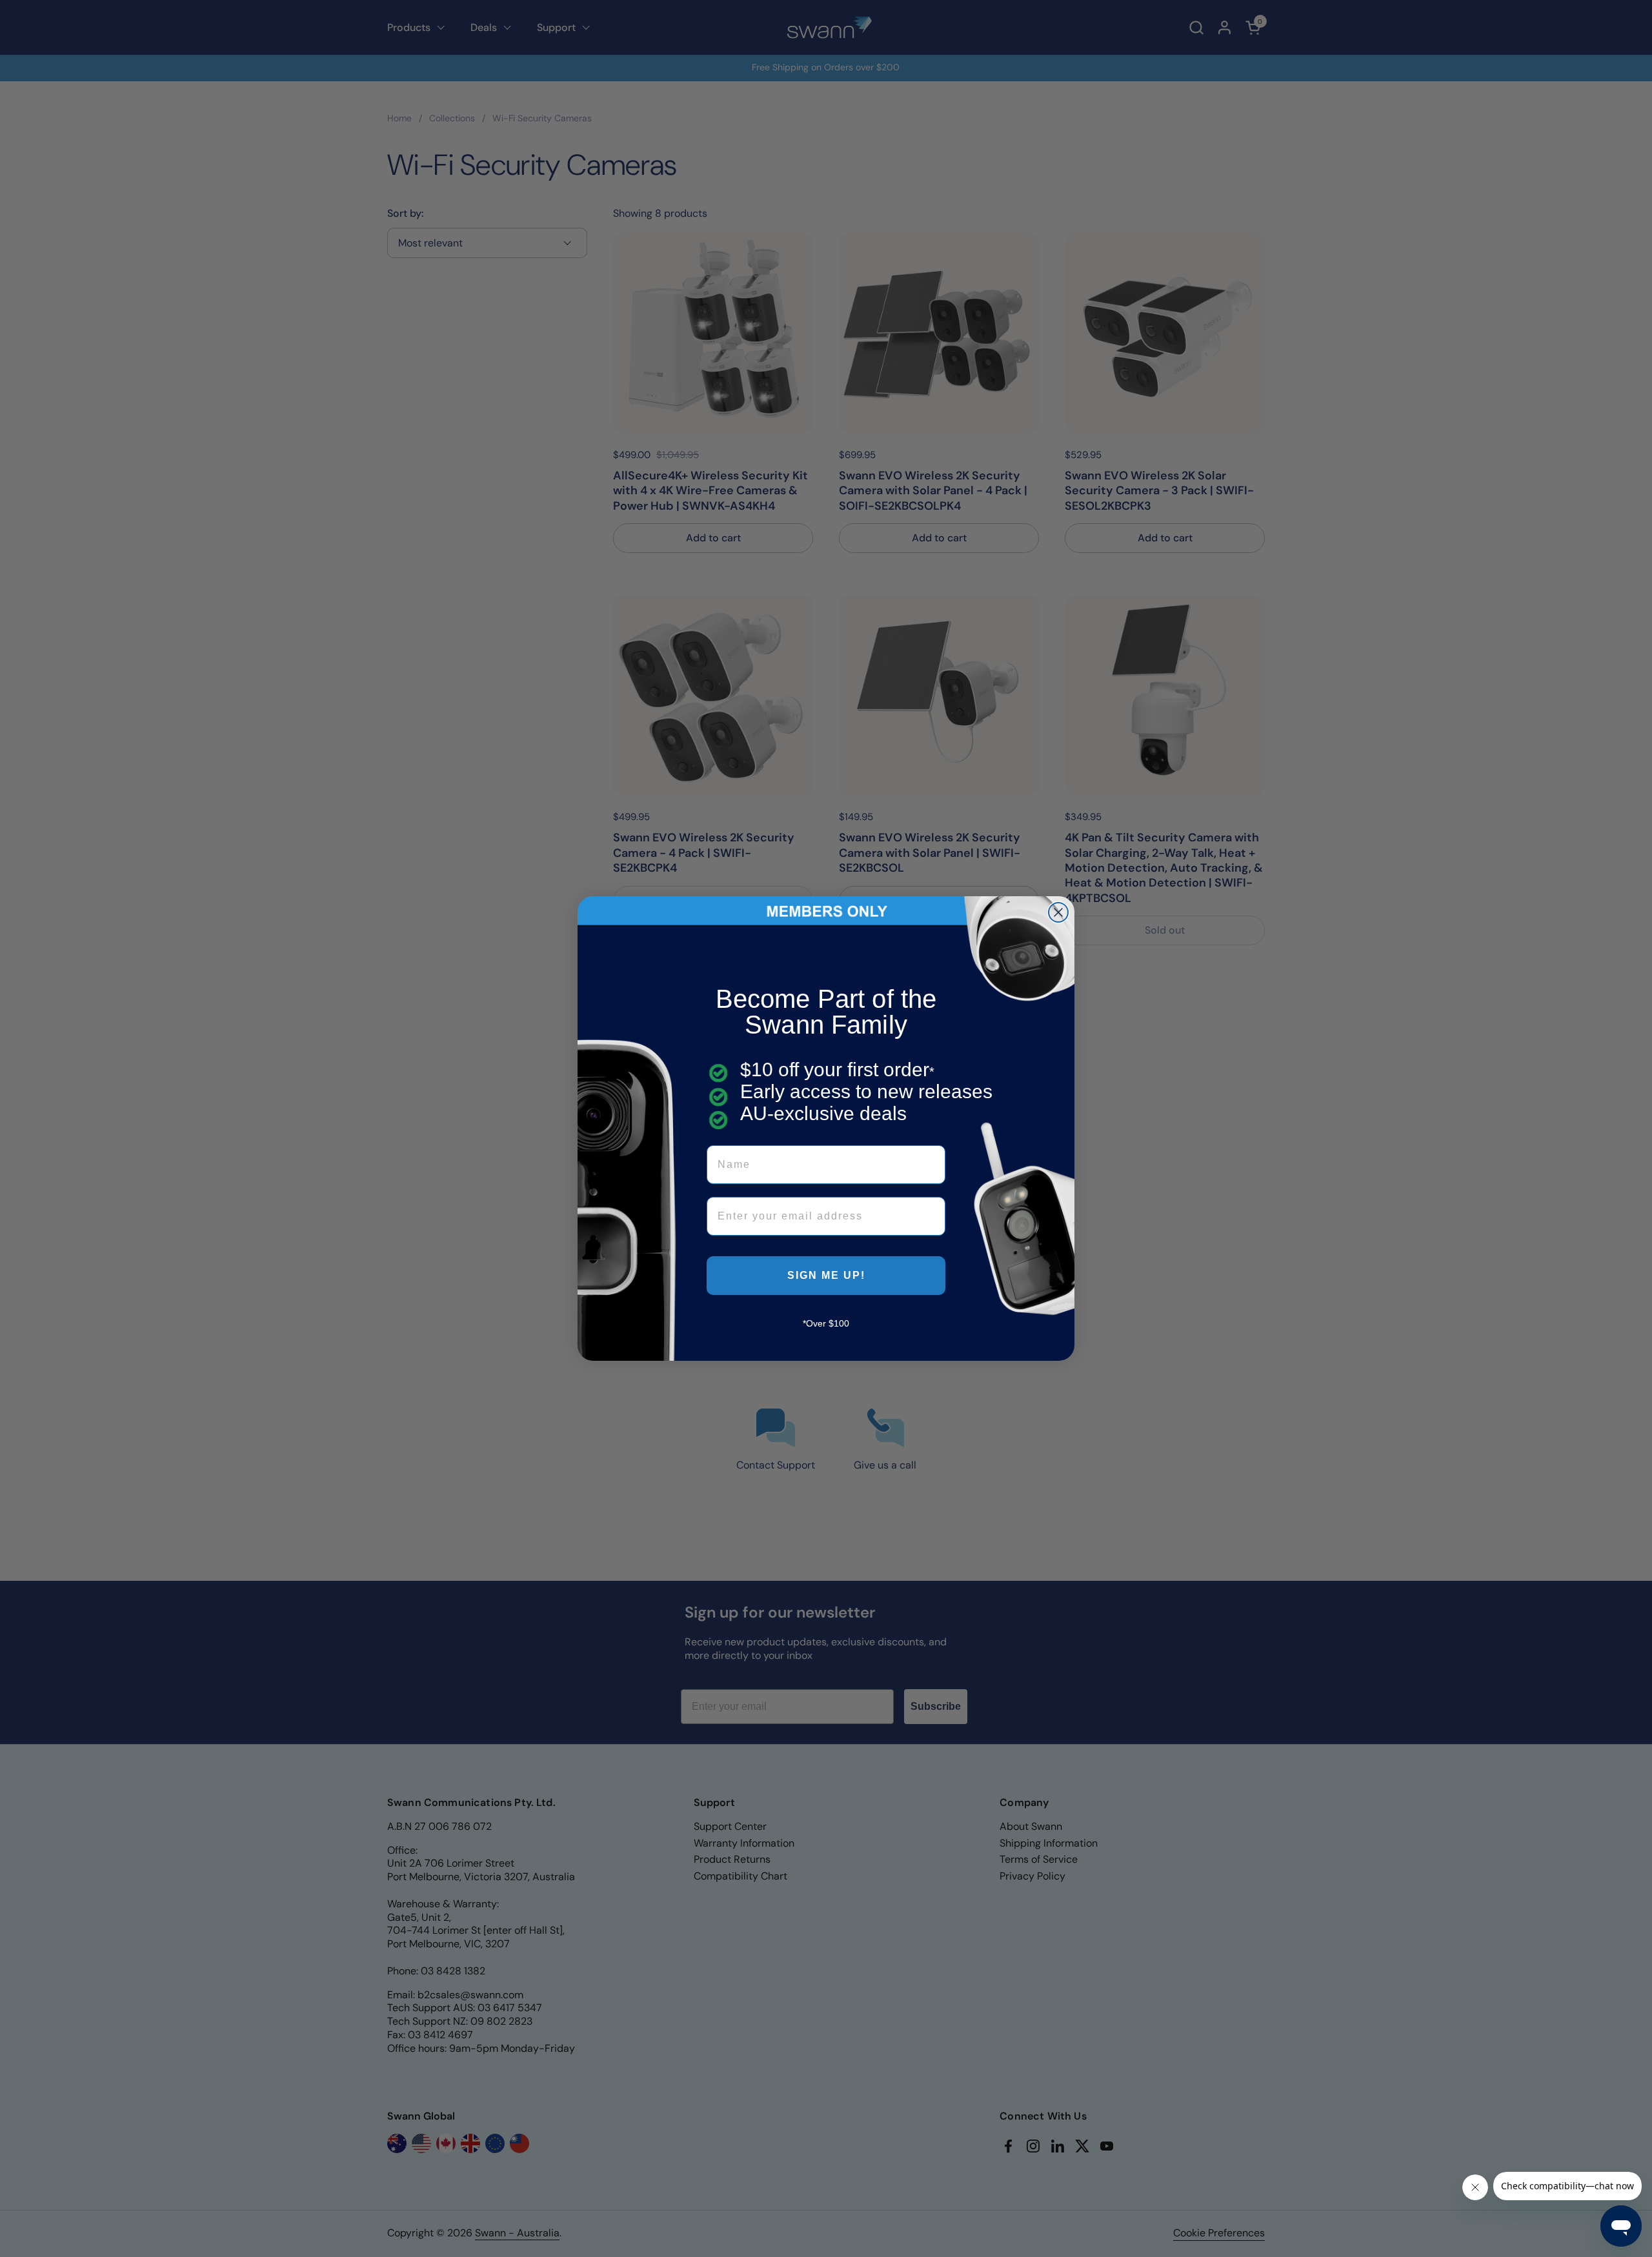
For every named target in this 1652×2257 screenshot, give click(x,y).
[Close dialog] (1058, 912)
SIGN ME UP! (826, 1275)
